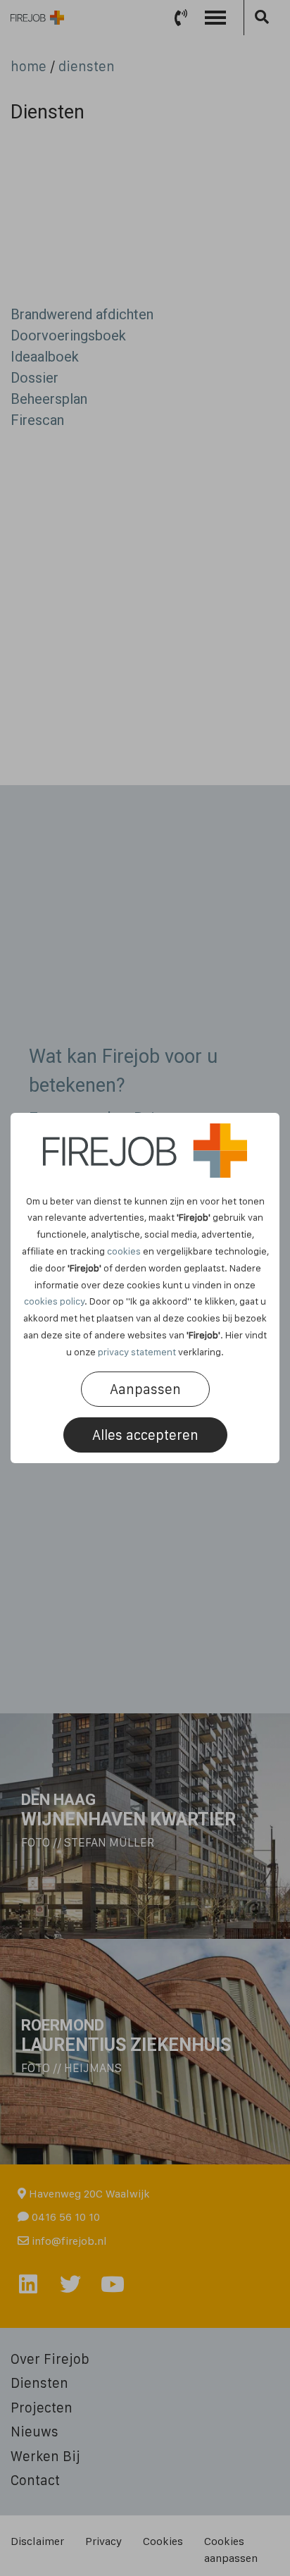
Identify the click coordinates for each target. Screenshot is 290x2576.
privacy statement (137, 1352)
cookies (124, 1251)
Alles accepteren (145, 1435)
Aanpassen (145, 1389)
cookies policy (54, 1301)
